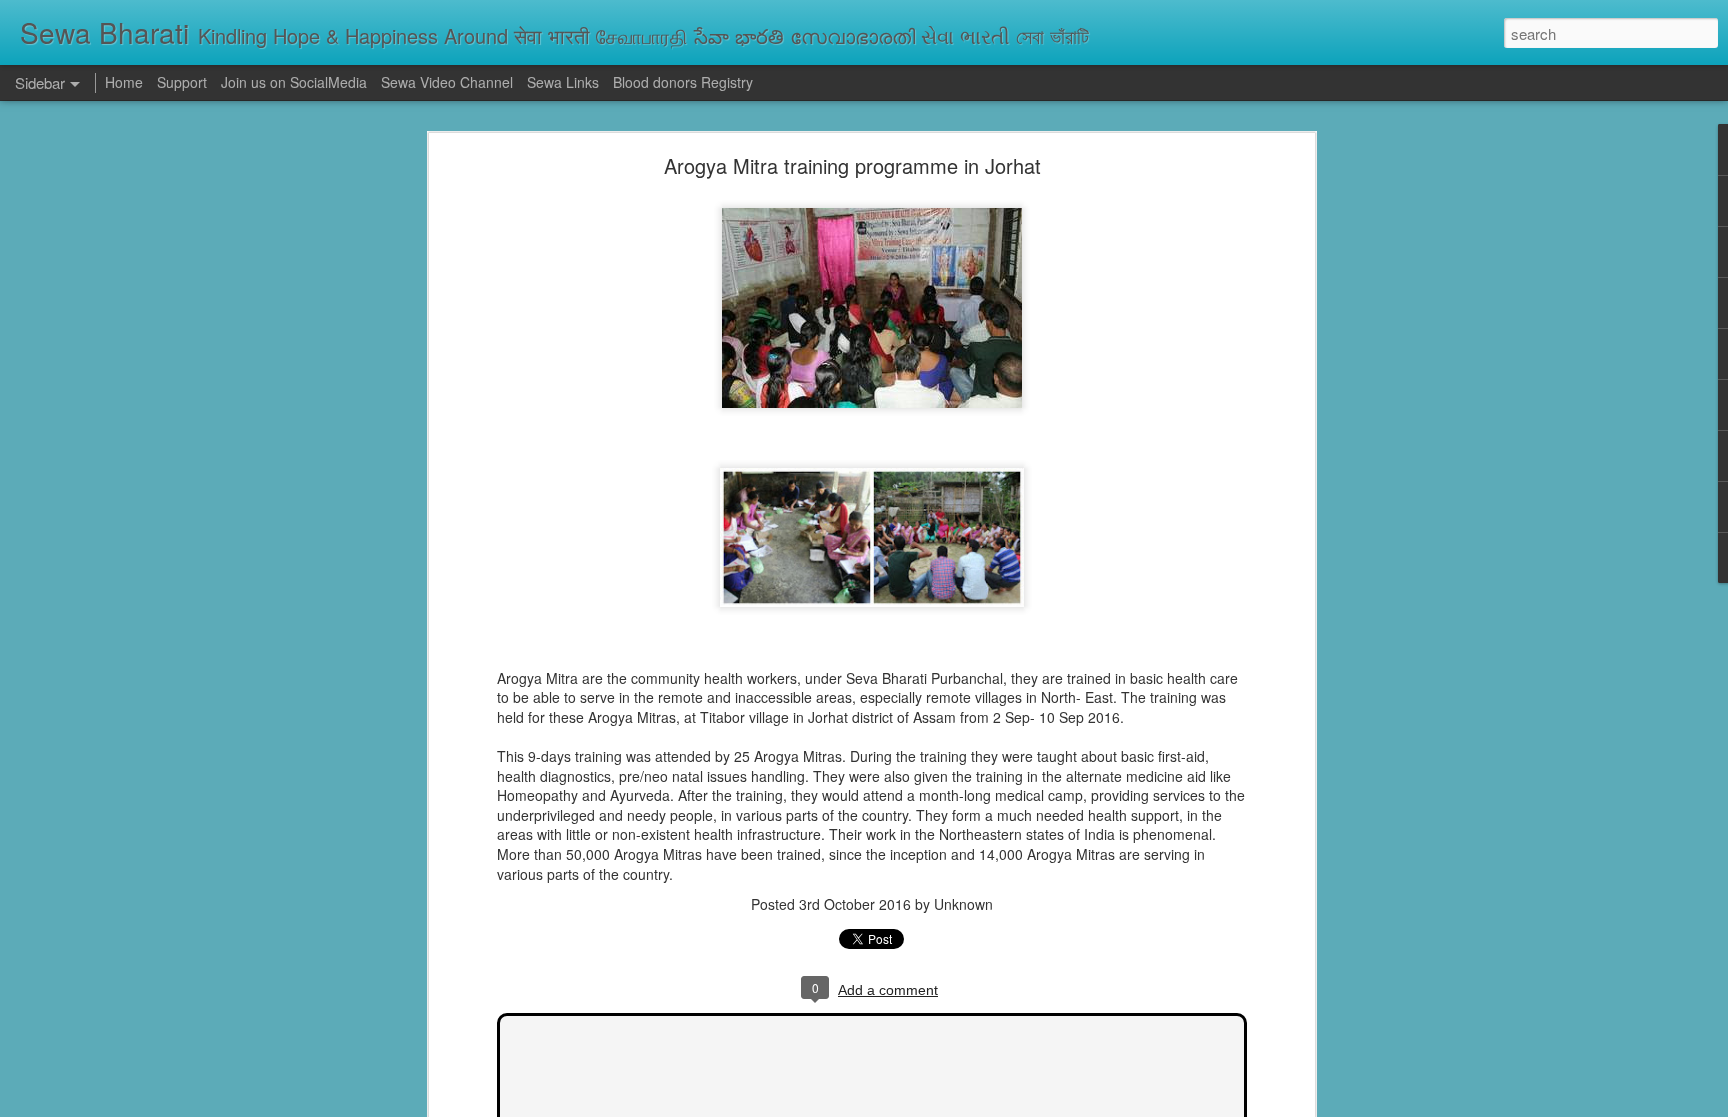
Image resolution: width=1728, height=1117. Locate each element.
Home (124, 82)
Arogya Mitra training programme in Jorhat (852, 165)
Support (182, 82)
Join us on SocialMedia (294, 82)
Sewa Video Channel (447, 82)
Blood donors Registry (683, 82)
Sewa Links (565, 82)
